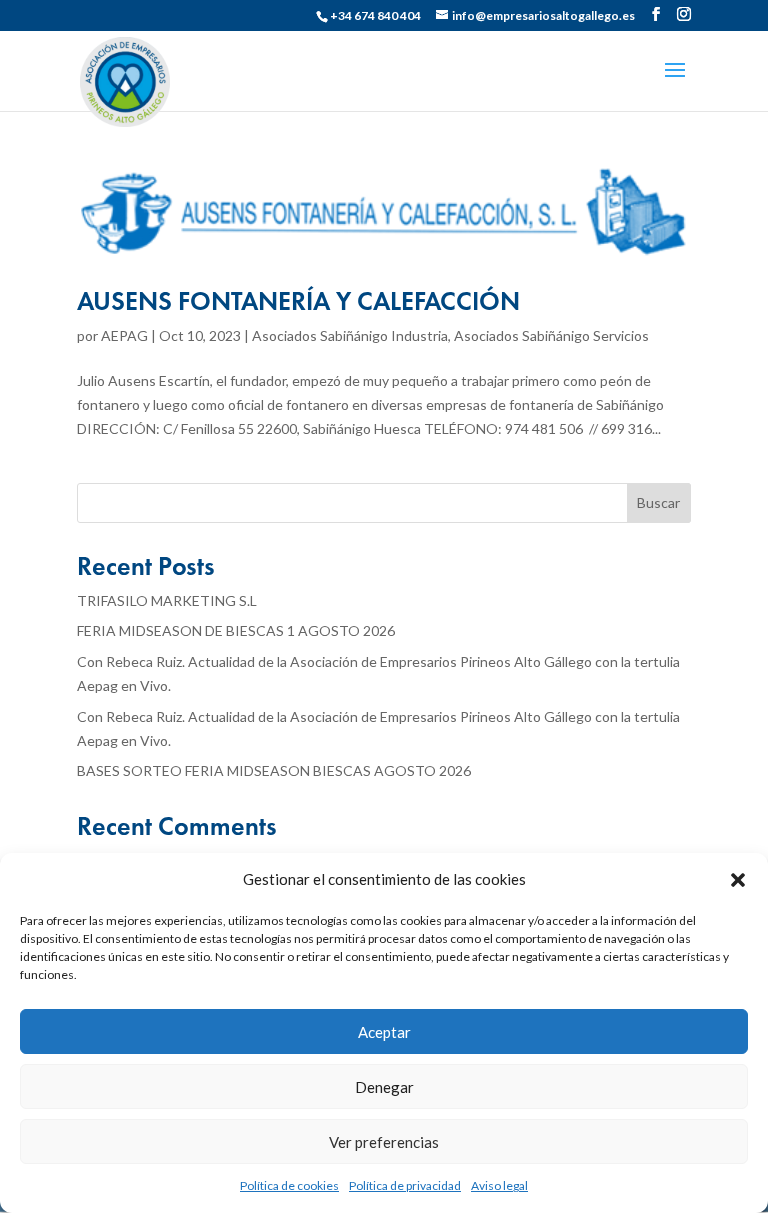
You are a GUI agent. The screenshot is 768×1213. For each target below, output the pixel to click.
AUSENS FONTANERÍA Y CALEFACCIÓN (298, 301)
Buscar (658, 502)
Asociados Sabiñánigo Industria (350, 335)
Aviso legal (499, 1185)
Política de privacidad (405, 1185)
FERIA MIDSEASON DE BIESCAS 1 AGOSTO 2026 (236, 630)
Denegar (384, 1087)
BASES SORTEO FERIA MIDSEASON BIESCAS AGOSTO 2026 (274, 770)
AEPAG (124, 335)
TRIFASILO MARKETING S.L (167, 600)
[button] (738, 880)
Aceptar (384, 1032)
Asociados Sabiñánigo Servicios (551, 335)
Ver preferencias (384, 1142)
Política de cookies (289, 1185)
